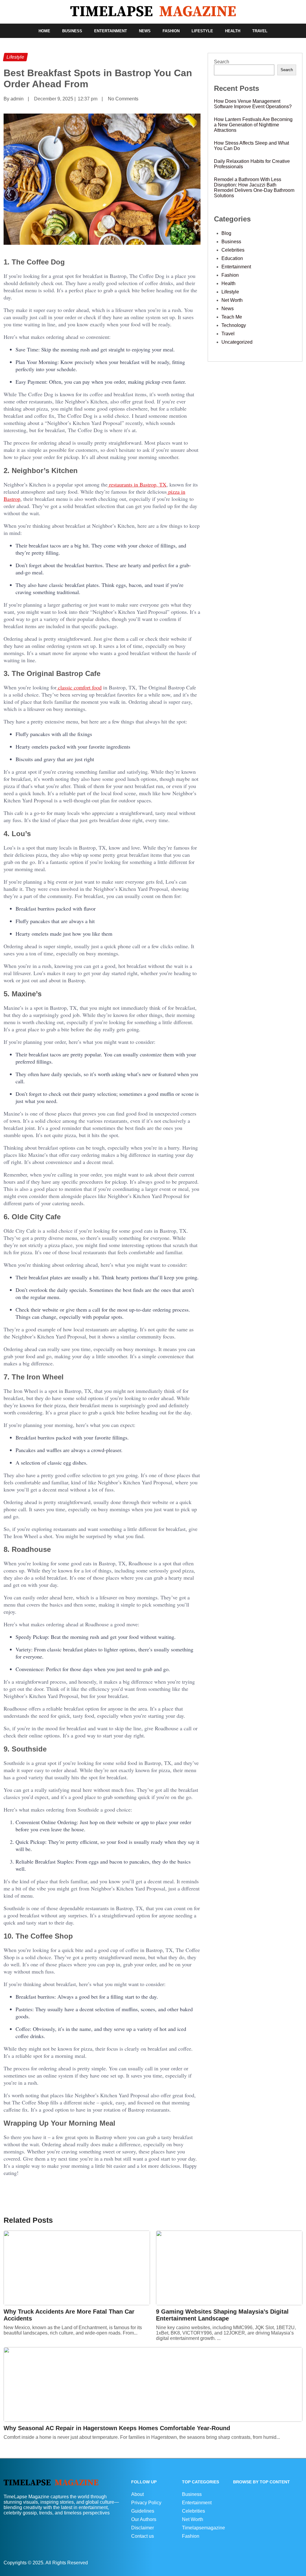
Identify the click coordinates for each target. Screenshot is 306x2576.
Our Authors (144, 2519)
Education (232, 258)
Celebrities (233, 250)
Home (44, 31)
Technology (234, 325)
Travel (260, 31)
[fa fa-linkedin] (298, 2562)
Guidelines (143, 2511)
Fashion (171, 31)
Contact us (143, 2536)
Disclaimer (143, 2528)
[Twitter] (301, 2562)
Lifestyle (202, 31)
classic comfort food (79, 687)
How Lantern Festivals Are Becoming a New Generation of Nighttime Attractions (253, 125)
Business (72, 31)
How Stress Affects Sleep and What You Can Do (251, 146)
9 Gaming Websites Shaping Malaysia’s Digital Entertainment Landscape (222, 2315)
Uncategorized (237, 342)
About (137, 2494)
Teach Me (232, 317)
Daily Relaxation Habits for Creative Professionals (252, 164)
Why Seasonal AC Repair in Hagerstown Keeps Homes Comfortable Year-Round (117, 2428)
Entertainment (111, 31)
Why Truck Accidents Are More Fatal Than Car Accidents (69, 2315)
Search (222, 62)
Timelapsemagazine (204, 2528)
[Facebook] (295, 2562)
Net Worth (232, 300)
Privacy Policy (146, 2503)
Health (233, 31)
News (145, 31)
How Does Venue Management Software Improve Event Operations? (253, 104)
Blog (226, 233)
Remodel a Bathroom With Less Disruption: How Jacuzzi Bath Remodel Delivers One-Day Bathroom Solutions (254, 188)
